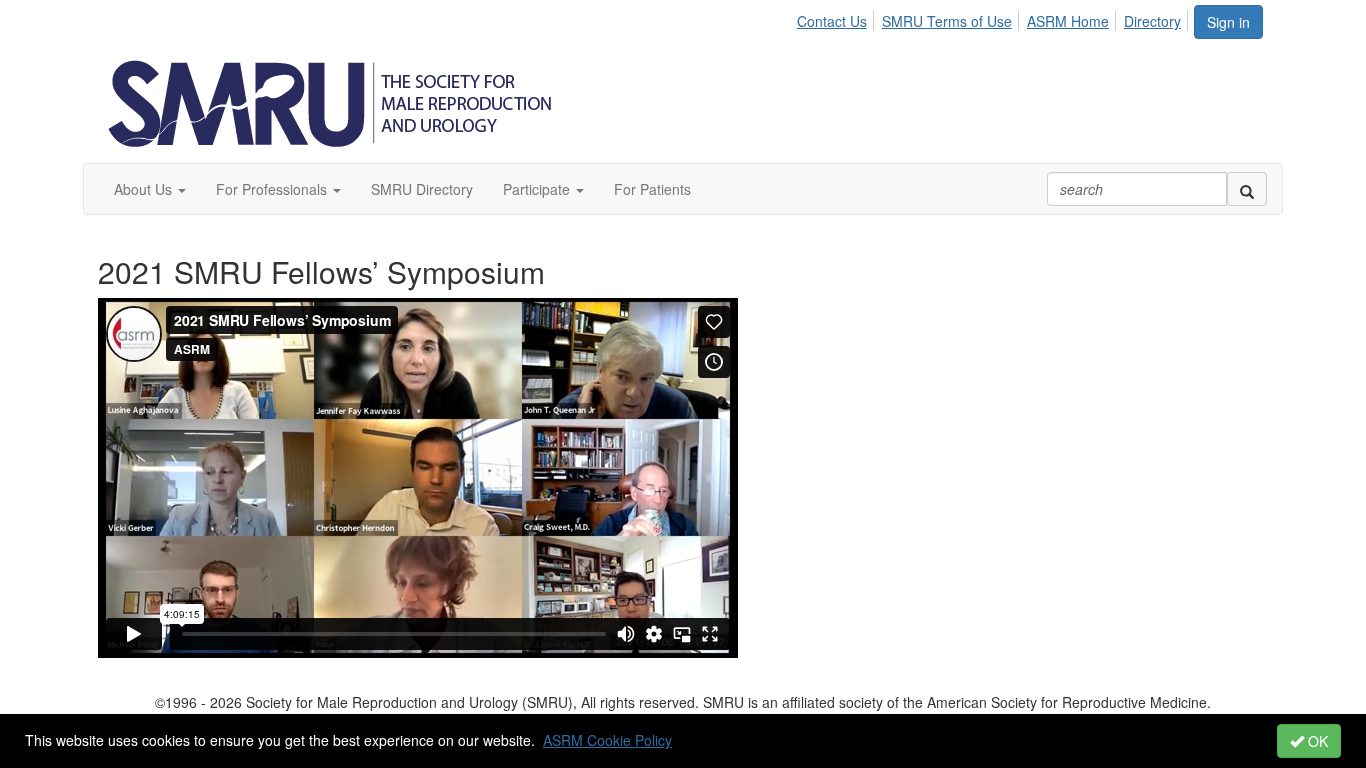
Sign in (1228, 22)
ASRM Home (1068, 21)
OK (1316, 741)
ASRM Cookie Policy (607, 740)
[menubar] (994, 18)
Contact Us (832, 21)
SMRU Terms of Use (947, 21)
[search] (1247, 189)
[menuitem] (837, 18)
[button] (150, 189)
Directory (1152, 21)
